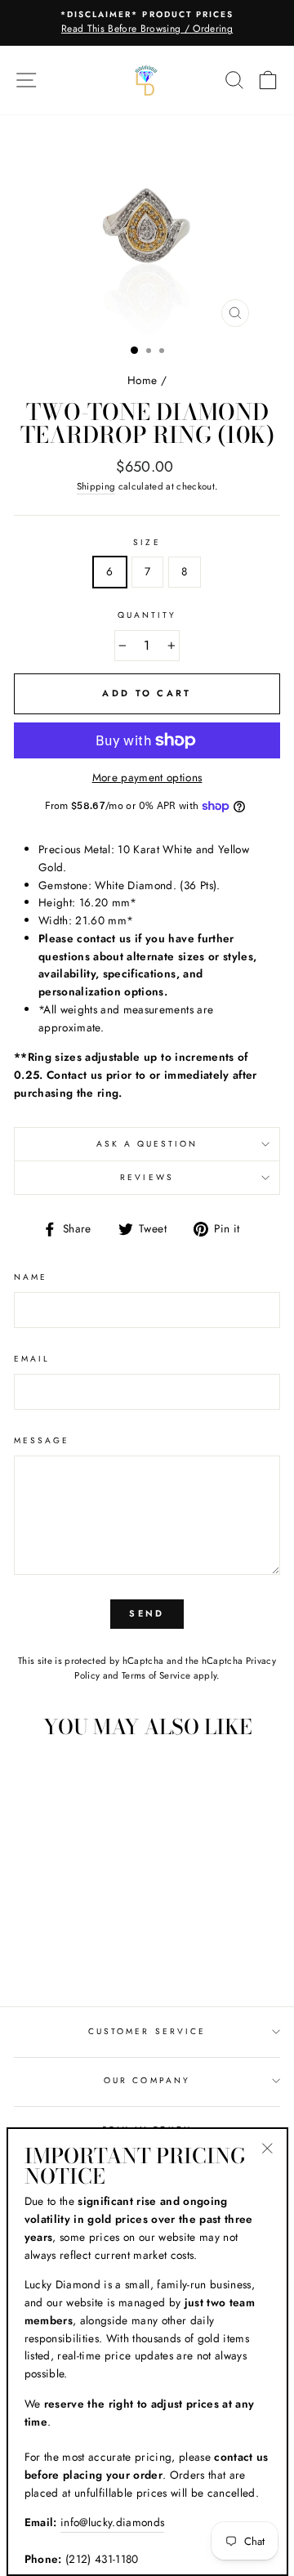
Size (147, 542)
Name (31, 1277)
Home (142, 380)
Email (32, 1359)
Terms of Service (156, 1675)
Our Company (147, 2080)
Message (42, 1440)
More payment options (147, 777)
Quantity (147, 615)
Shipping (96, 486)
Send (147, 1613)
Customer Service (147, 2031)
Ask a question (147, 1144)
